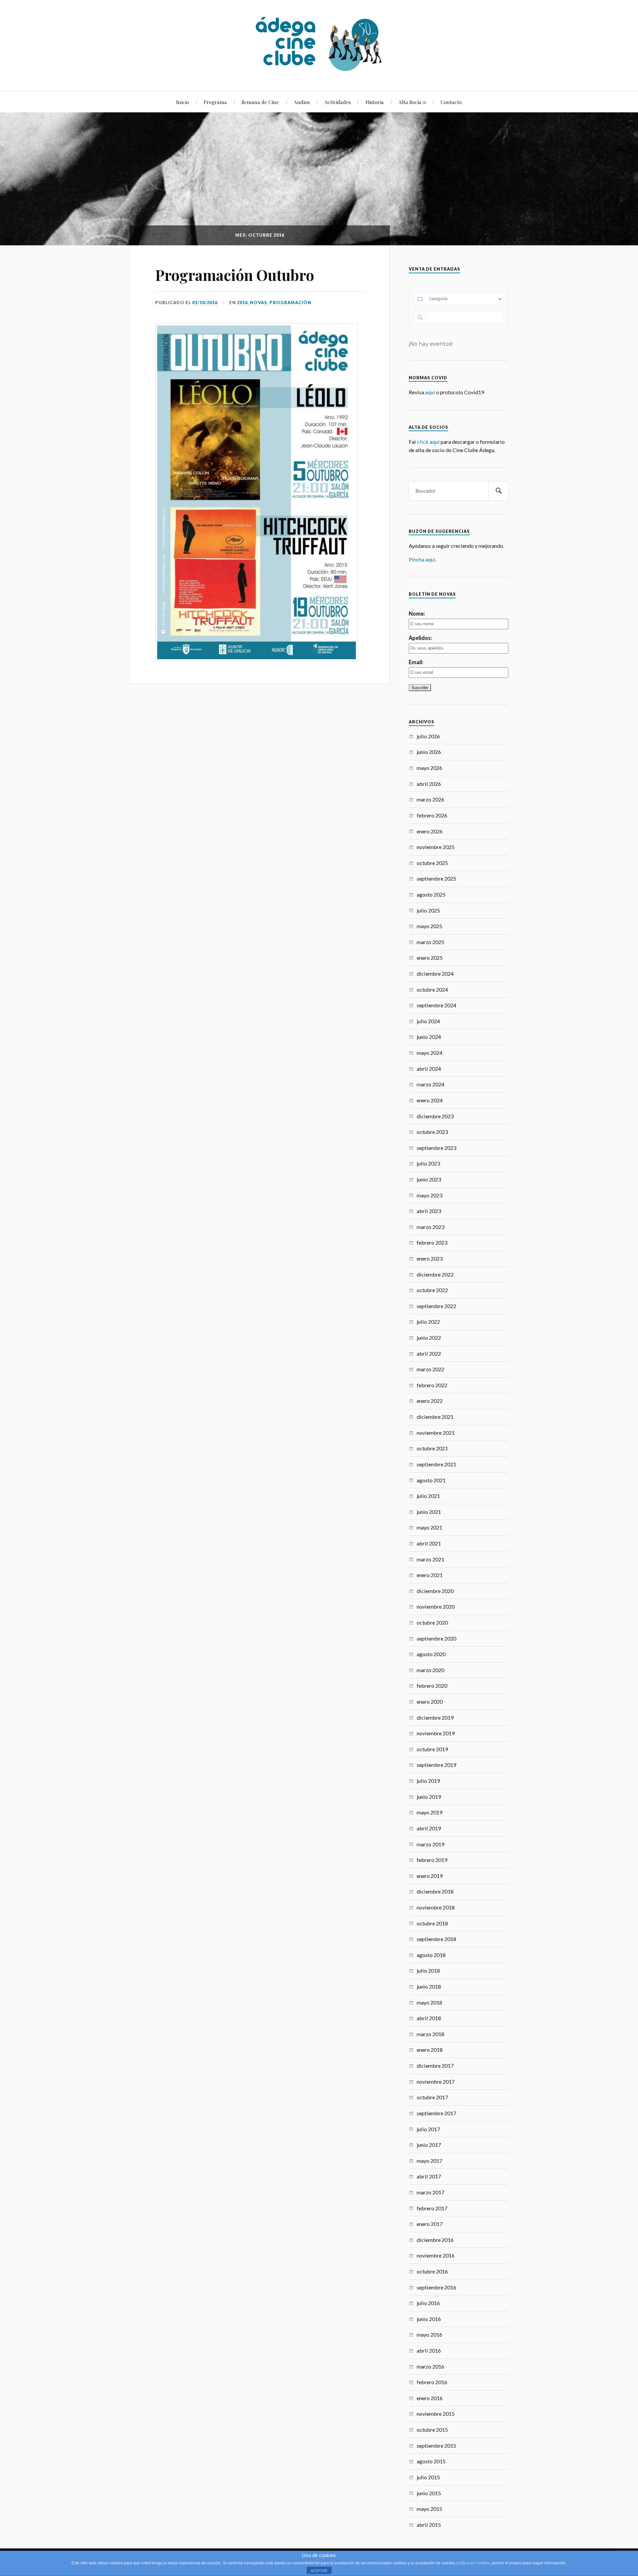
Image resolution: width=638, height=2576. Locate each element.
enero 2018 (430, 2050)
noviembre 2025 (436, 847)
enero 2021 (430, 1575)
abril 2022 (429, 1353)
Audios (302, 102)
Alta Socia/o (412, 102)
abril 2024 (429, 1069)
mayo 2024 (429, 1053)
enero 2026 (430, 831)
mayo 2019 (429, 1812)
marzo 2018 (430, 2034)
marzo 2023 (430, 1227)
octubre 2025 (432, 863)
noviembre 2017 (436, 2082)
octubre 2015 (432, 2430)
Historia (375, 102)
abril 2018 (429, 2018)
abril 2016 (429, 2350)
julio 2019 (428, 1781)
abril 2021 (429, 1543)
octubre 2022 (432, 1290)
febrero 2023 (432, 1242)
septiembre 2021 (436, 1464)
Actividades (338, 102)
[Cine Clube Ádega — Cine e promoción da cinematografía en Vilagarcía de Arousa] (319, 45)
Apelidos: (420, 638)
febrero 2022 (432, 1385)
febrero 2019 (432, 1860)
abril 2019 (429, 1828)
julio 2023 (428, 1163)
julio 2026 (428, 736)
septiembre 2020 (436, 1638)
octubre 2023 (432, 1132)
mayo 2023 (429, 1195)
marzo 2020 (430, 1670)
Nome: (417, 613)
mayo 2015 (429, 2509)
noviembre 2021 (436, 1433)
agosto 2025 (431, 894)
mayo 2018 (429, 2002)
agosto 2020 (431, 1654)
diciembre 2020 (435, 1591)
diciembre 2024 (435, 974)
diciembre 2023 (435, 1116)
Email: (416, 662)
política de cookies (473, 2563)
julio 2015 (428, 2477)
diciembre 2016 (435, 2240)
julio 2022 (428, 1322)
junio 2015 (429, 2493)
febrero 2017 (432, 2208)
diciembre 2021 (435, 1417)
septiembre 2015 (436, 2446)
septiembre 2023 (436, 1148)
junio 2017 (429, 2145)
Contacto (451, 102)
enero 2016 (430, 2398)
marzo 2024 (430, 1084)
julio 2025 (428, 910)
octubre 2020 (432, 1622)
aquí (430, 392)
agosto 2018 (431, 1955)
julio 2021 (428, 1496)
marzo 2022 (430, 1369)
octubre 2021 (432, 1448)
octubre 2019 (432, 1749)
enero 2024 (430, 1100)
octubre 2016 (432, 2271)
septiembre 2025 (436, 878)
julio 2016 (428, 2303)
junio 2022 (429, 1338)
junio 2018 (429, 1986)
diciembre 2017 (435, 2066)
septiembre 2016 (436, 2287)
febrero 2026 (432, 815)
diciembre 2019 (435, 1717)
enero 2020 (430, 1702)
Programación (290, 303)
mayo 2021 (429, 1527)
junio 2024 (429, 1037)
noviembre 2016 (436, 2255)
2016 (242, 303)
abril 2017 (429, 2176)
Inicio (183, 102)
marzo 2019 (430, 1844)
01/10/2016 (205, 303)
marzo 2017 (430, 2192)
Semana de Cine (260, 102)
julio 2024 (428, 1021)
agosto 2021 (431, 1480)
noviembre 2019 (436, 1733)
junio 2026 (429, 752)
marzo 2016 (430, 2366)
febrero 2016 (432, 2382)
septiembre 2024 (436, 1005)
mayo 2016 (429, 2334)
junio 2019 (429, 1797)
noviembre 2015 (436, 2414)
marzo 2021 (430, 1559)
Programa (215, 102)
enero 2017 (430, 2224)
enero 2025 (430, 958)
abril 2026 (429, 784)
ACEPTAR (319, 2571)
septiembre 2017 (436, 2113)
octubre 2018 (432, 1923)
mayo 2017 (429, 2161)
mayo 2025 (429, 926)
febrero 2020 (432, 1686)
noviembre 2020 (436, 1606)
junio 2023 (429, 1179)
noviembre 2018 (436, 1907)
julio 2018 (428, 1970)
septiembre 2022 (436, 1306)
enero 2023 (430, 1258)
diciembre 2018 (435, 1891)
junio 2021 (429, 1512)
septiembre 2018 (436, 1939)
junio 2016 (429, 2319)
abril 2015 (429, 2525)
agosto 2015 (431, 2461)
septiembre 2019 (436, 1765)
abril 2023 (429, 1211)
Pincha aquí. (423, 559)
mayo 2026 (429, 768)
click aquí (428, 442)
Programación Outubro (235, 275)
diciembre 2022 (435, 1274)
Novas (259, 303)
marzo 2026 (430, 799)
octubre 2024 (432, 989)
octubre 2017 (432, 2097)
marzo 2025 (430, 942)
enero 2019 (430, 1876)
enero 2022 (430, 1401)
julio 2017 (428, 2129)
